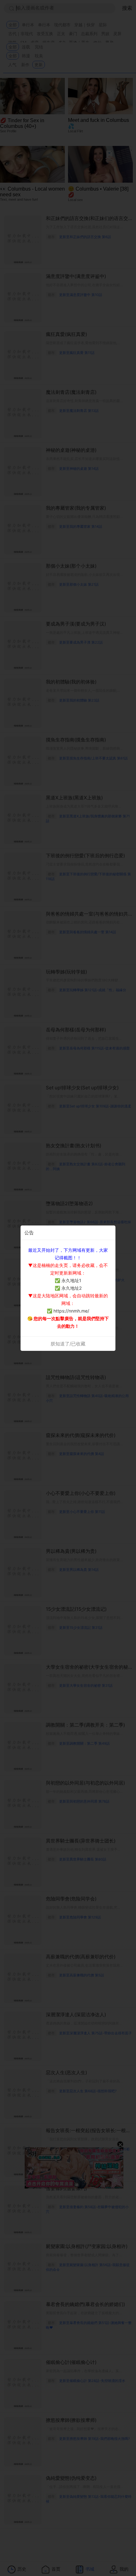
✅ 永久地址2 (68, 1288)
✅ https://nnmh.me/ (68, 1311)
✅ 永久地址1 (68, 1280)
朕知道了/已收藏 (68, 1344)
